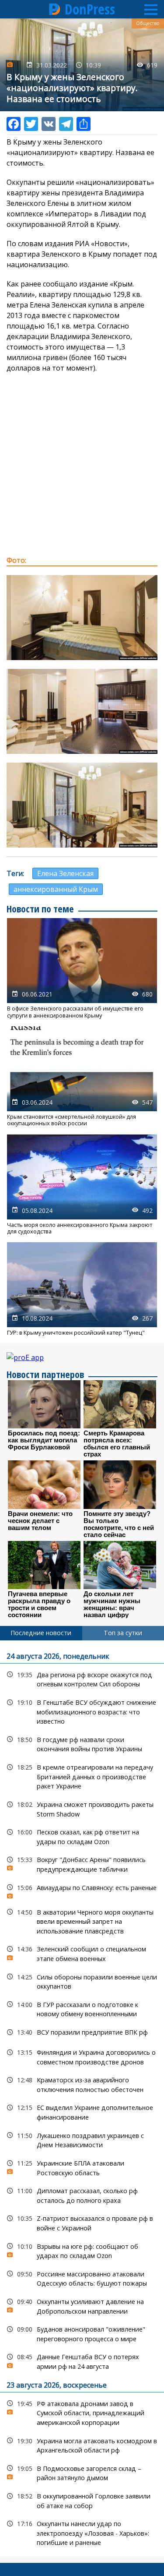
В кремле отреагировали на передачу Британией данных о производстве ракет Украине (82, 1776)
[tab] (41, 1633)
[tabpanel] (82, 2098)
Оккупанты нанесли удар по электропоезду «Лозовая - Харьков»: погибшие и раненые (82, 2532)
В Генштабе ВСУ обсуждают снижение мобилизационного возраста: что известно (82, 1711)
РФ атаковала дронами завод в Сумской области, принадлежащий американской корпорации (82, 2412)
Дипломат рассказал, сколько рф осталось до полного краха (82, 2194)
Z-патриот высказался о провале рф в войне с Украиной (82, 2222)
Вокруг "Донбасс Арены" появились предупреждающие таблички (82, 1863)
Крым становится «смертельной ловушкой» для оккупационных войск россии (82, 1077)
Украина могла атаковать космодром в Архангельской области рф (82, 2445)
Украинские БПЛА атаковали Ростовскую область (82, 2167)
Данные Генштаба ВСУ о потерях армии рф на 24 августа (82, 2360)
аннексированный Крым (56, 889)
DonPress (90, 9)
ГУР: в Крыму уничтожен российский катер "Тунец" (82, 1289)
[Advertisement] (82, 464)
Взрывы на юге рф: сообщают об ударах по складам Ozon (82, 2250)
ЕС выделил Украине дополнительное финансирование (82, 2111)
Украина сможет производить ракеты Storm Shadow (82, 1808)
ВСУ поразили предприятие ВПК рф (82, 2032)
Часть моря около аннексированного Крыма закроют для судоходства (82, 1185)
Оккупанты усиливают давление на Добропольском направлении (82, 2305)
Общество (148, 23)
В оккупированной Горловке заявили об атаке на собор (82, 2500)
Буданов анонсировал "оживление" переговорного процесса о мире (82, 2333)
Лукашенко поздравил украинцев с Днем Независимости (82, 2139)
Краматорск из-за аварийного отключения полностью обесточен (82, 2084)
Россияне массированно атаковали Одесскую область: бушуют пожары (82, 2278)
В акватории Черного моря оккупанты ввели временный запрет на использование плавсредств (82, 1921)
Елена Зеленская (65, 873)
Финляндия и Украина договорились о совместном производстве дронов (82, 2056)
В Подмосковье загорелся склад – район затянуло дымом (82, 2472)
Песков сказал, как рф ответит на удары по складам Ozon (82, 1836)
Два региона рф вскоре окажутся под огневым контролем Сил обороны (82, 1678)
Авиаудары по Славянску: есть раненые (82, 1890)
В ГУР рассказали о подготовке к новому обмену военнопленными (82, 2008)
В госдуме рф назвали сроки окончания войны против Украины (82, 1743)
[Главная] (55, 9)
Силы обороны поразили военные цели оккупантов (82, 1981)
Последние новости (41, 1633)
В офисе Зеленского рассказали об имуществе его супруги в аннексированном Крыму (82, 968)
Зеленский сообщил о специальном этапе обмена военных (82, 1953)
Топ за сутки (123, 1633)
